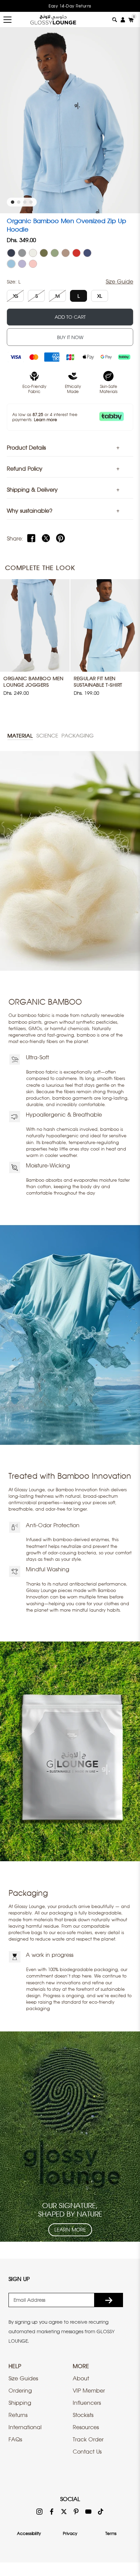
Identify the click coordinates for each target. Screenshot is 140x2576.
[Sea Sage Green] (55, 253)
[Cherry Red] (76, 253)
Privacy (70, 2533)
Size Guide (119, 281)
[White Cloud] (33, 253)
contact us (87, 2452)
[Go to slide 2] (19, 202)
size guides (23, 2378)
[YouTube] (88, 2511)
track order (88, 2439)
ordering (20, 2391)
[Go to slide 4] (31, 202)
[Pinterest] (60, 538)
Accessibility (29, 2533)
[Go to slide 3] (25, 202)
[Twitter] (46, 538)
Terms (111, 2533)
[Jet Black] (11, 253)
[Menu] (7, 20)
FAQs (15, 2439)
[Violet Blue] (87, 253)
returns (18, 2415)
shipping (20, 2403)
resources (86, 2427)
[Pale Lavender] (22, 264)
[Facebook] (31, 538)
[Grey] (22, 253)
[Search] (115, 20)
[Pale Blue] (11, 264)
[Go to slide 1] (13, 202)
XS (15, 296)
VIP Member (89, 2391)
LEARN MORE (70, 2230)
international (25, 2427)
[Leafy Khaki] (44, 253)
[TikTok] (101, 2511)
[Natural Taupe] (66, 253)
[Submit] (109, 2300)
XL (100, 296)
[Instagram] (39, 2511)
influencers (87, 2403)
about (81, 2378)
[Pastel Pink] (33, 264)
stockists (83, 2415)
